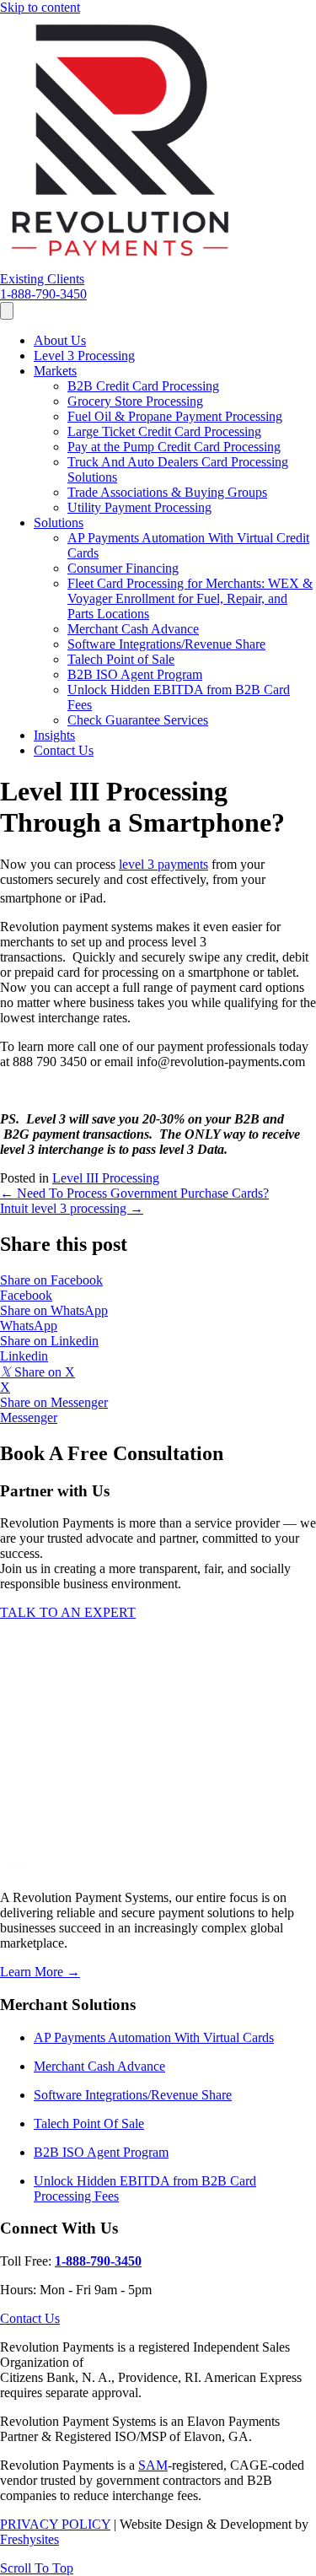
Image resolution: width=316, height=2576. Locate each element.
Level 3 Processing (84, 356)
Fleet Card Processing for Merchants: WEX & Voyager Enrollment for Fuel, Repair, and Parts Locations (190, 598)
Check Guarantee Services (138, 720)
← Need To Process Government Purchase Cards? (134, 1193)
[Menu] (7, 311)
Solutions (59, 523)
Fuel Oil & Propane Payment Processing (175, 416)
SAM (153, 2465)
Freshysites (29, 2539)
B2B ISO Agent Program (135, 674)
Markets (55, 371)
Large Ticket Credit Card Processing (164, 431)
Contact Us (64, 750)
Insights (54, 735)
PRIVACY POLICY (55, 2524)
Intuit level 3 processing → (72, 1208)
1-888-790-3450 (98, 2261)
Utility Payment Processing (139, 507)
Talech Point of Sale (121, 659)
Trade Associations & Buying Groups (167, 492)
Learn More (40, 1972)
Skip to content (40, 7)
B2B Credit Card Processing (143, 386)
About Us (60, 340)
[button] (42, 279)
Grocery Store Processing (135, 401)
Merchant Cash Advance (133, 629)
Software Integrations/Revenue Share (166, 644)
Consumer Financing (123, 568)
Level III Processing (106, 1178)
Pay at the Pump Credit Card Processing (174, 447)
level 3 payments (163, 864)
